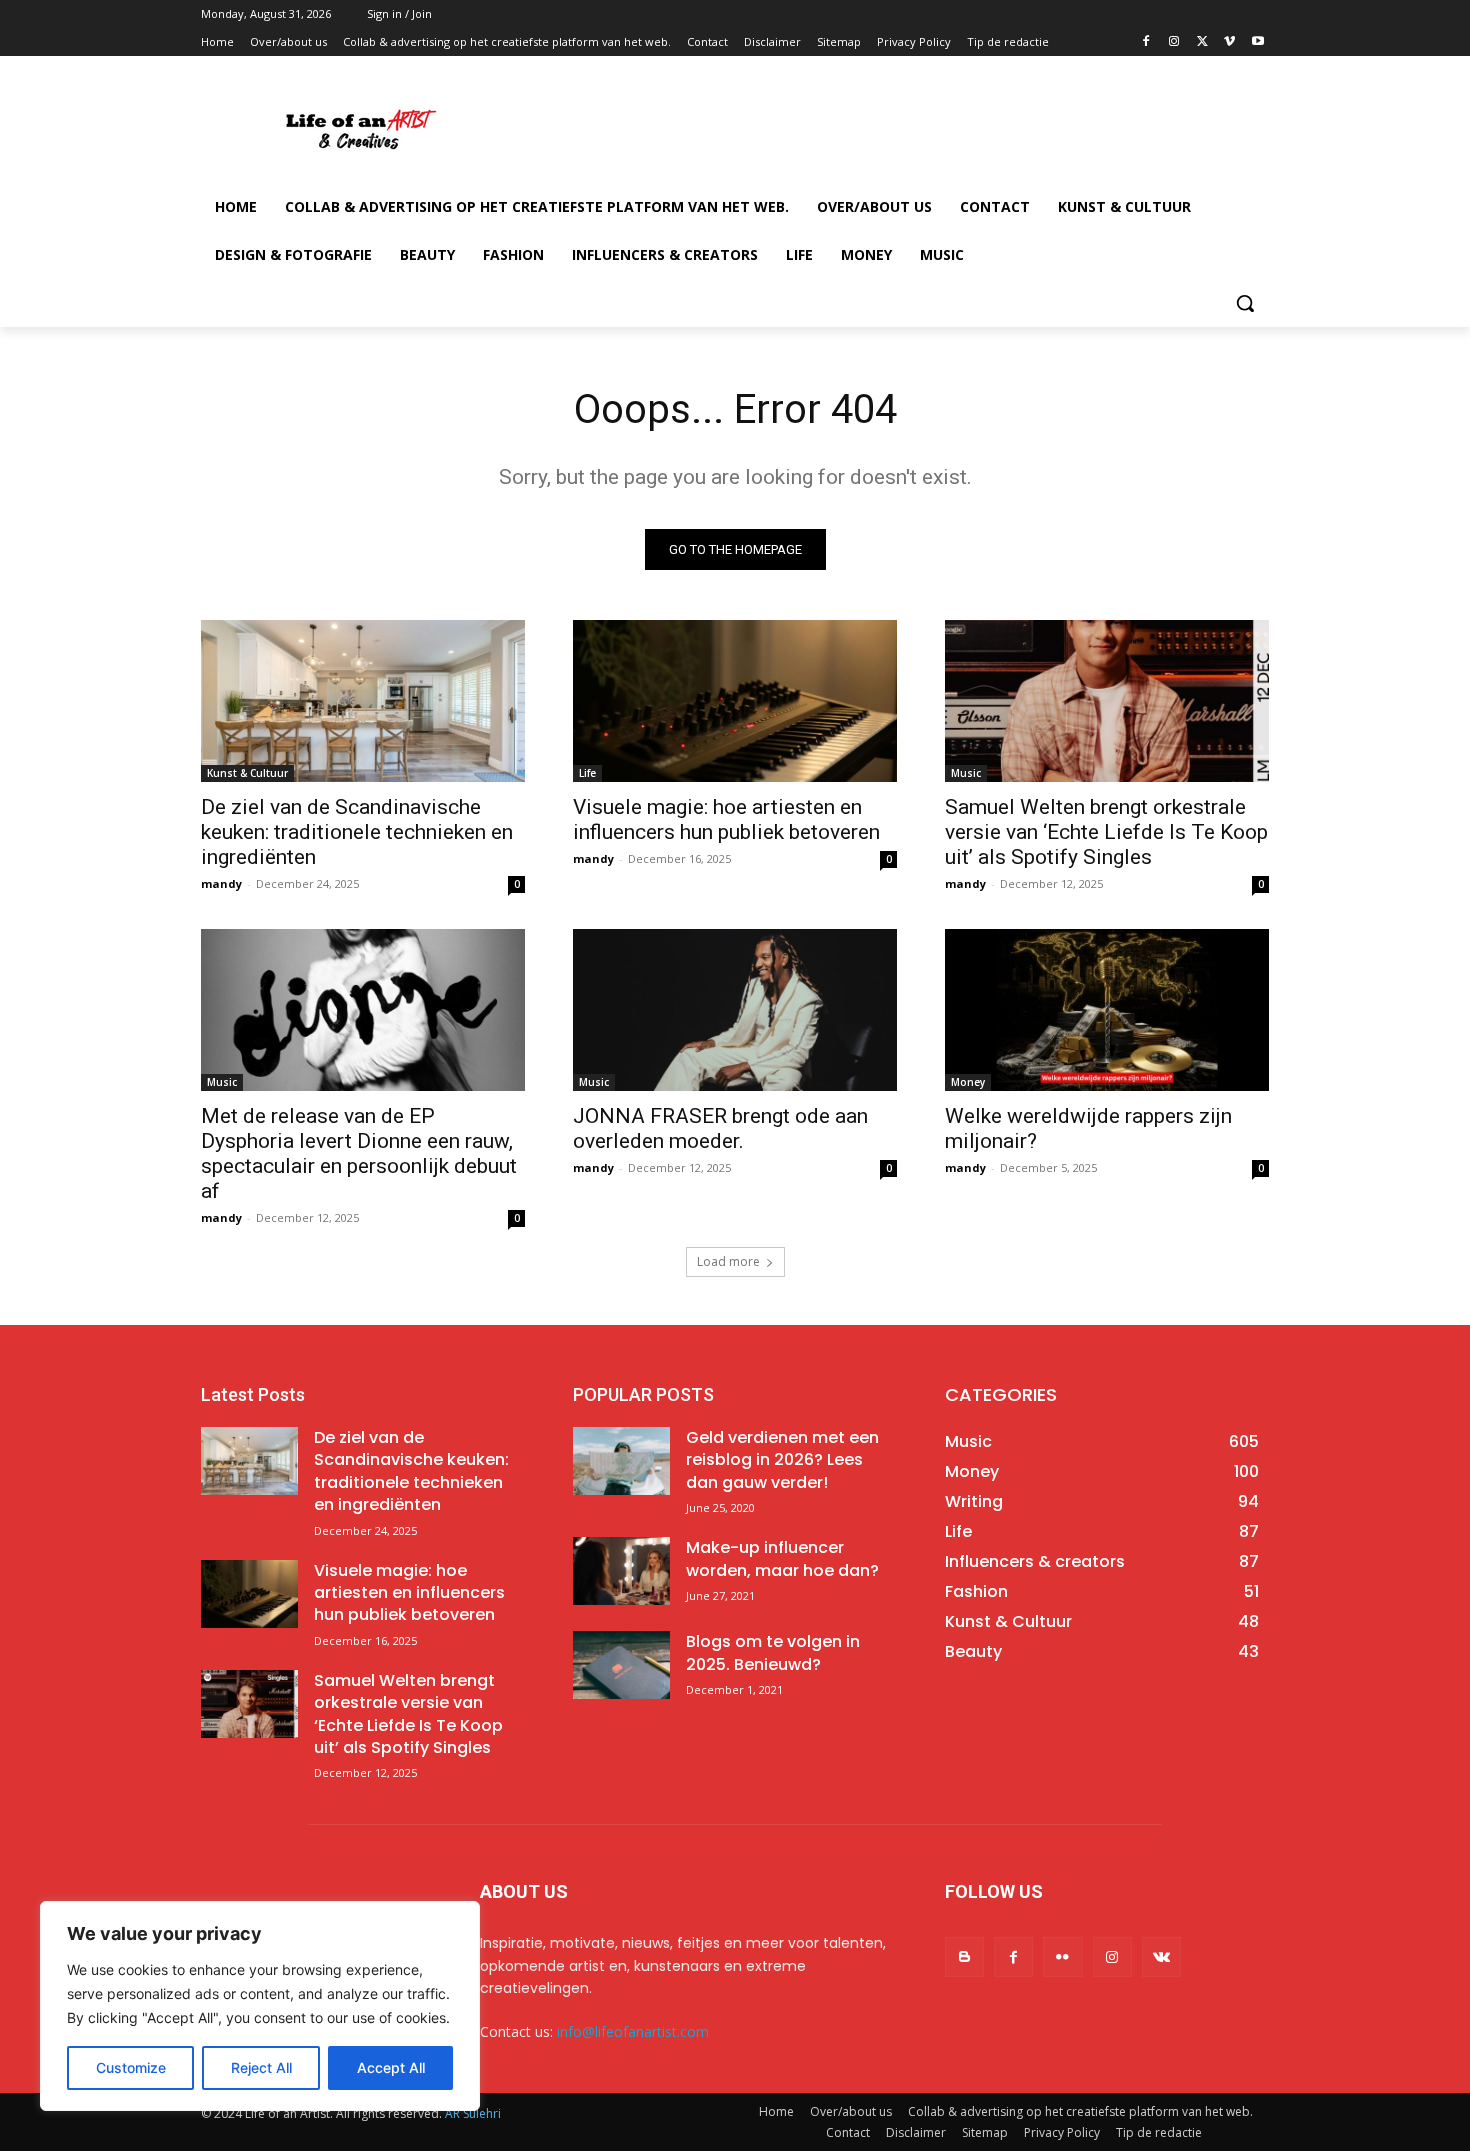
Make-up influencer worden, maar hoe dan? (782, 1558)
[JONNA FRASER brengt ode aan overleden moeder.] (735, 1010)
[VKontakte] (1161, 1956)
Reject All (261, 2067)
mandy (221, 883)
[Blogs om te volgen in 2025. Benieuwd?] (621, 1665)
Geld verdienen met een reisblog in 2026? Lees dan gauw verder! (782, 1460)
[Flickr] (1062, 1956)
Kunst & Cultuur (247, 773)
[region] (260, 2006)
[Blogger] (964, 1956)
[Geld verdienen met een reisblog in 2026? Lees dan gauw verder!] (621, 1461)
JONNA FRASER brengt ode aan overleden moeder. (720, 1128)
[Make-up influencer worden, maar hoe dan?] (621, 1571)
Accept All (391, 2067)
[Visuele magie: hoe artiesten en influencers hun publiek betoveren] (735, 701)
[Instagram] (1174, 42)
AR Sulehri (473, 2113)
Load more (728, 1261)
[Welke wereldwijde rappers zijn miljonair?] (1107, 1010)
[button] (1245, 303)
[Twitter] (1202, 42)
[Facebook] (1146, 42)
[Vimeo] (1229, 42)
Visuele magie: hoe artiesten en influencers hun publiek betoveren (726, 819)
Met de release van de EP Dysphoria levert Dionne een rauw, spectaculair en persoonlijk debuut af (359, 1153)
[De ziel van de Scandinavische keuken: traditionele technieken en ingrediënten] (363, 701)
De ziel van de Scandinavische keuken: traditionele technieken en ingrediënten (357, 832)
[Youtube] (1257, 42)
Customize (131, 2067)
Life (587, 773)
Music (966, 773)
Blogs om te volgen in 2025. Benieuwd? (773, 1652)
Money (968, 1082)
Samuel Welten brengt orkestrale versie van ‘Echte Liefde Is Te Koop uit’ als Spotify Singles (1106, 832)
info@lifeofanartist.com (633, 2031)
